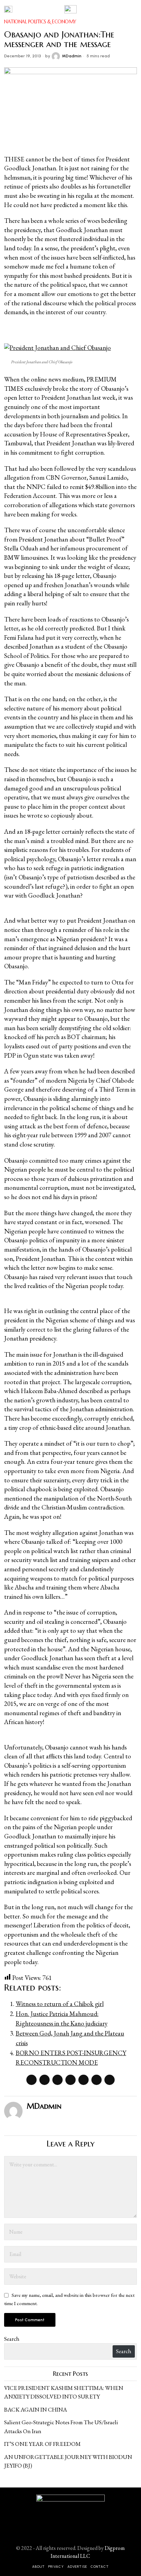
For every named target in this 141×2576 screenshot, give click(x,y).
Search (12, 2339)
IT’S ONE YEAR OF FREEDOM (42, 2444)
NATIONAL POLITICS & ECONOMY (40, 22)
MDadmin (72, 56)
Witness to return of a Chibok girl (60, 2004)
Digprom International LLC (88, 2552)
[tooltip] (31, 2080)
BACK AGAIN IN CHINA (36, 2409)
